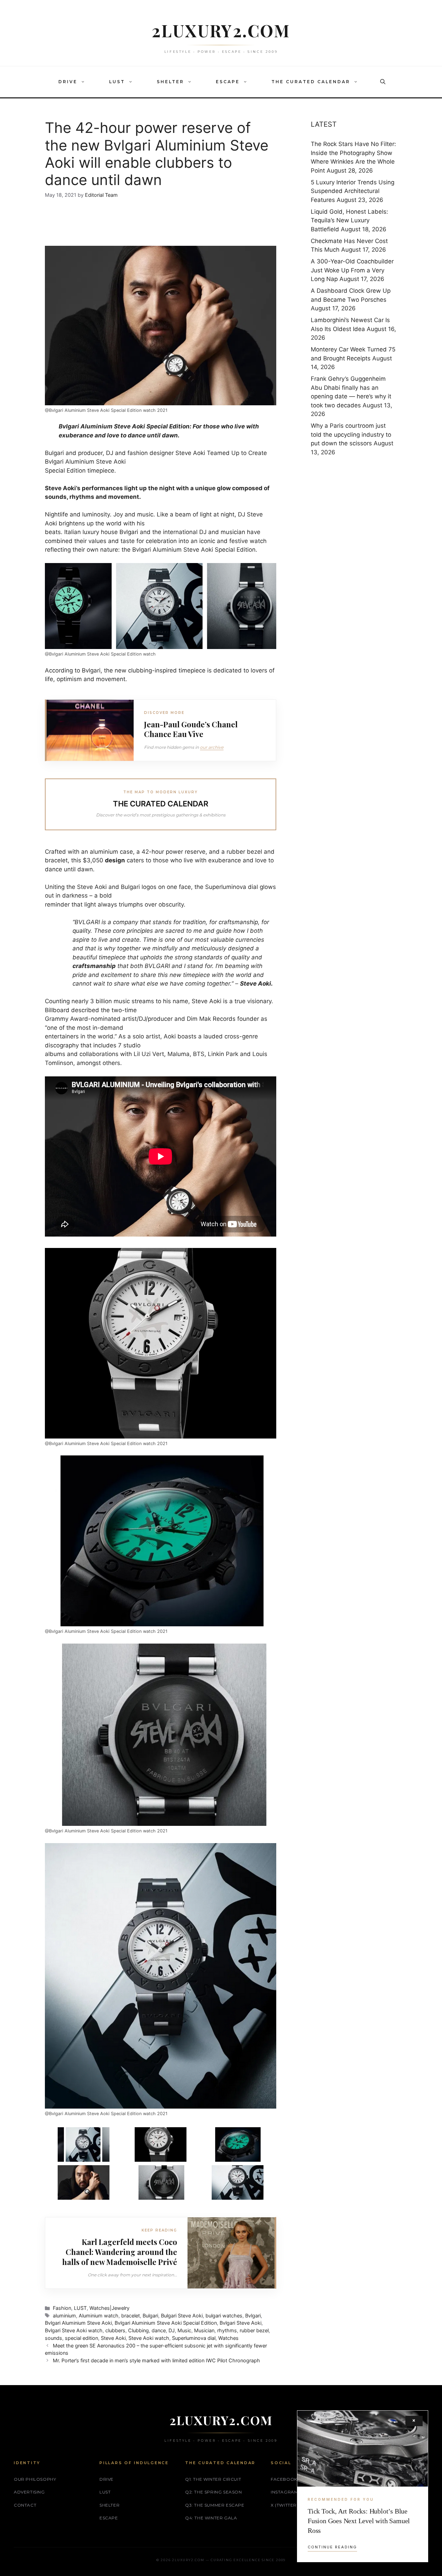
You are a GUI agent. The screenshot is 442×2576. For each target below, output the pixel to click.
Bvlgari (129, 532)
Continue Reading (332, 2547)
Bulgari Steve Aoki (182, 2316)
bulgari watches (224, 2316)
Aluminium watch (99, 2316)
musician (233, 532)
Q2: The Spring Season (214, 2492)
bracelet (131, 2316)
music (145, 514)
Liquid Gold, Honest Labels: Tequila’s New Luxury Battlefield (349, 220)
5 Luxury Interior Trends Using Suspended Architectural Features (353, 191)
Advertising (29, 2492)
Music (184, 2330)
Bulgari (150, 2316)
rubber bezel (254, 2330)
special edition (81, 2338)
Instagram (284, 2492)
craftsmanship (94, 966)
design (115, 860)
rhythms (227, 2330)
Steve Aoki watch (149, 2338)
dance (159, 2330)
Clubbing (138, 2330)
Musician (204, 2330)
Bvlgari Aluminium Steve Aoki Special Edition (166, 2323)
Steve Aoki (190, 453)
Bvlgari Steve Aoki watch (74, 2330)
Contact (25, 2505)
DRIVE (68, 82)
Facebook (284, 2479)
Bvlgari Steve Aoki (241, 2323)
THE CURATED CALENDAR (311, 82)
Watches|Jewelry (109, 2308)
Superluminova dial (194, 2338)
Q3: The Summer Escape (215, 2505)
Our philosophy (35, 2479)
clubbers (115, 2330)
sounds (54, 2338)
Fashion (62, 2308)
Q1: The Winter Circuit (213, 2479)
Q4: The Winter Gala (211, 2518)
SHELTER (170, 82)
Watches (228, 2338)
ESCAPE (228, 82)
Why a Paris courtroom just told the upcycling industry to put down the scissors (351, 434)
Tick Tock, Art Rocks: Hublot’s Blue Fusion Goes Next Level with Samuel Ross (359, 2521)
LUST (117, 82)
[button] (85, 82)
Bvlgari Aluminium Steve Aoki (78, 2323)
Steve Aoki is (210, 1001)
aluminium (64, 2316)
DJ (172, 2330)
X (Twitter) (285, 2505)
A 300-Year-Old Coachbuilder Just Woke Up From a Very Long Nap (352, 270)
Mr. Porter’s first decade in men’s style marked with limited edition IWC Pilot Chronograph (156, 2360)
